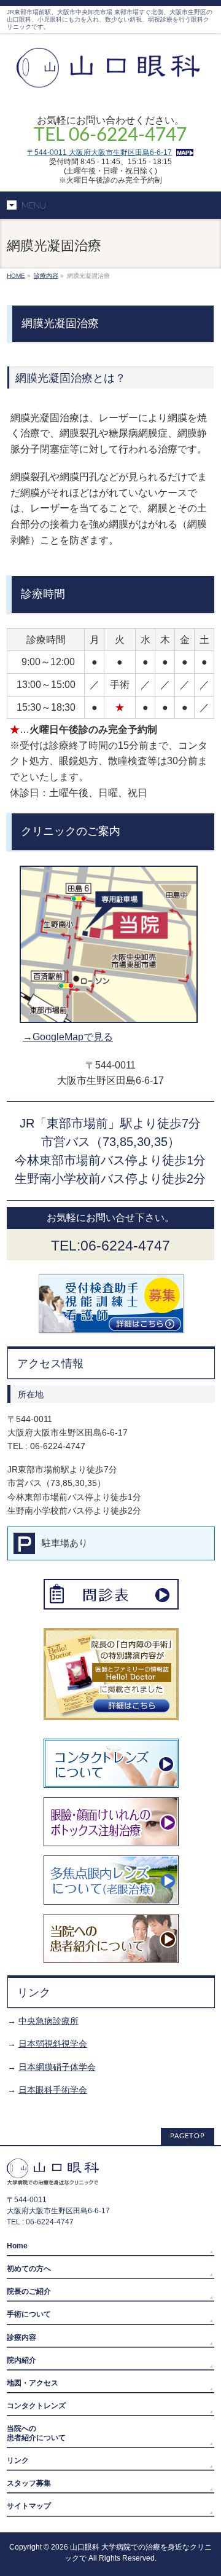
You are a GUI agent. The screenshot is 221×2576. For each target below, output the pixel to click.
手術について (29, 2314)
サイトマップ (29, 2506)
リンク (18, 2460)
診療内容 (46, 276)
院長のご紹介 (29, 2291)
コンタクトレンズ (36, 2406)
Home (17, 2246)
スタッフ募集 (29, 2483)
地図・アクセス (33, 2383)
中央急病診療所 (48, 2021)
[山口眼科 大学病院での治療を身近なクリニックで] (110, 86)
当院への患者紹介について (36, 2433)
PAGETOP (188, 2136)
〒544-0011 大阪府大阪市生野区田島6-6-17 (99, 152)
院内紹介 (21, 2360)
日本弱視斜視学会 (53, 2044)
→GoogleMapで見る (68, 1037)
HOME (16, 276)
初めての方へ (29, 2269)
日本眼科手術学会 (53, 2090)
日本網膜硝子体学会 (57, 2067)
